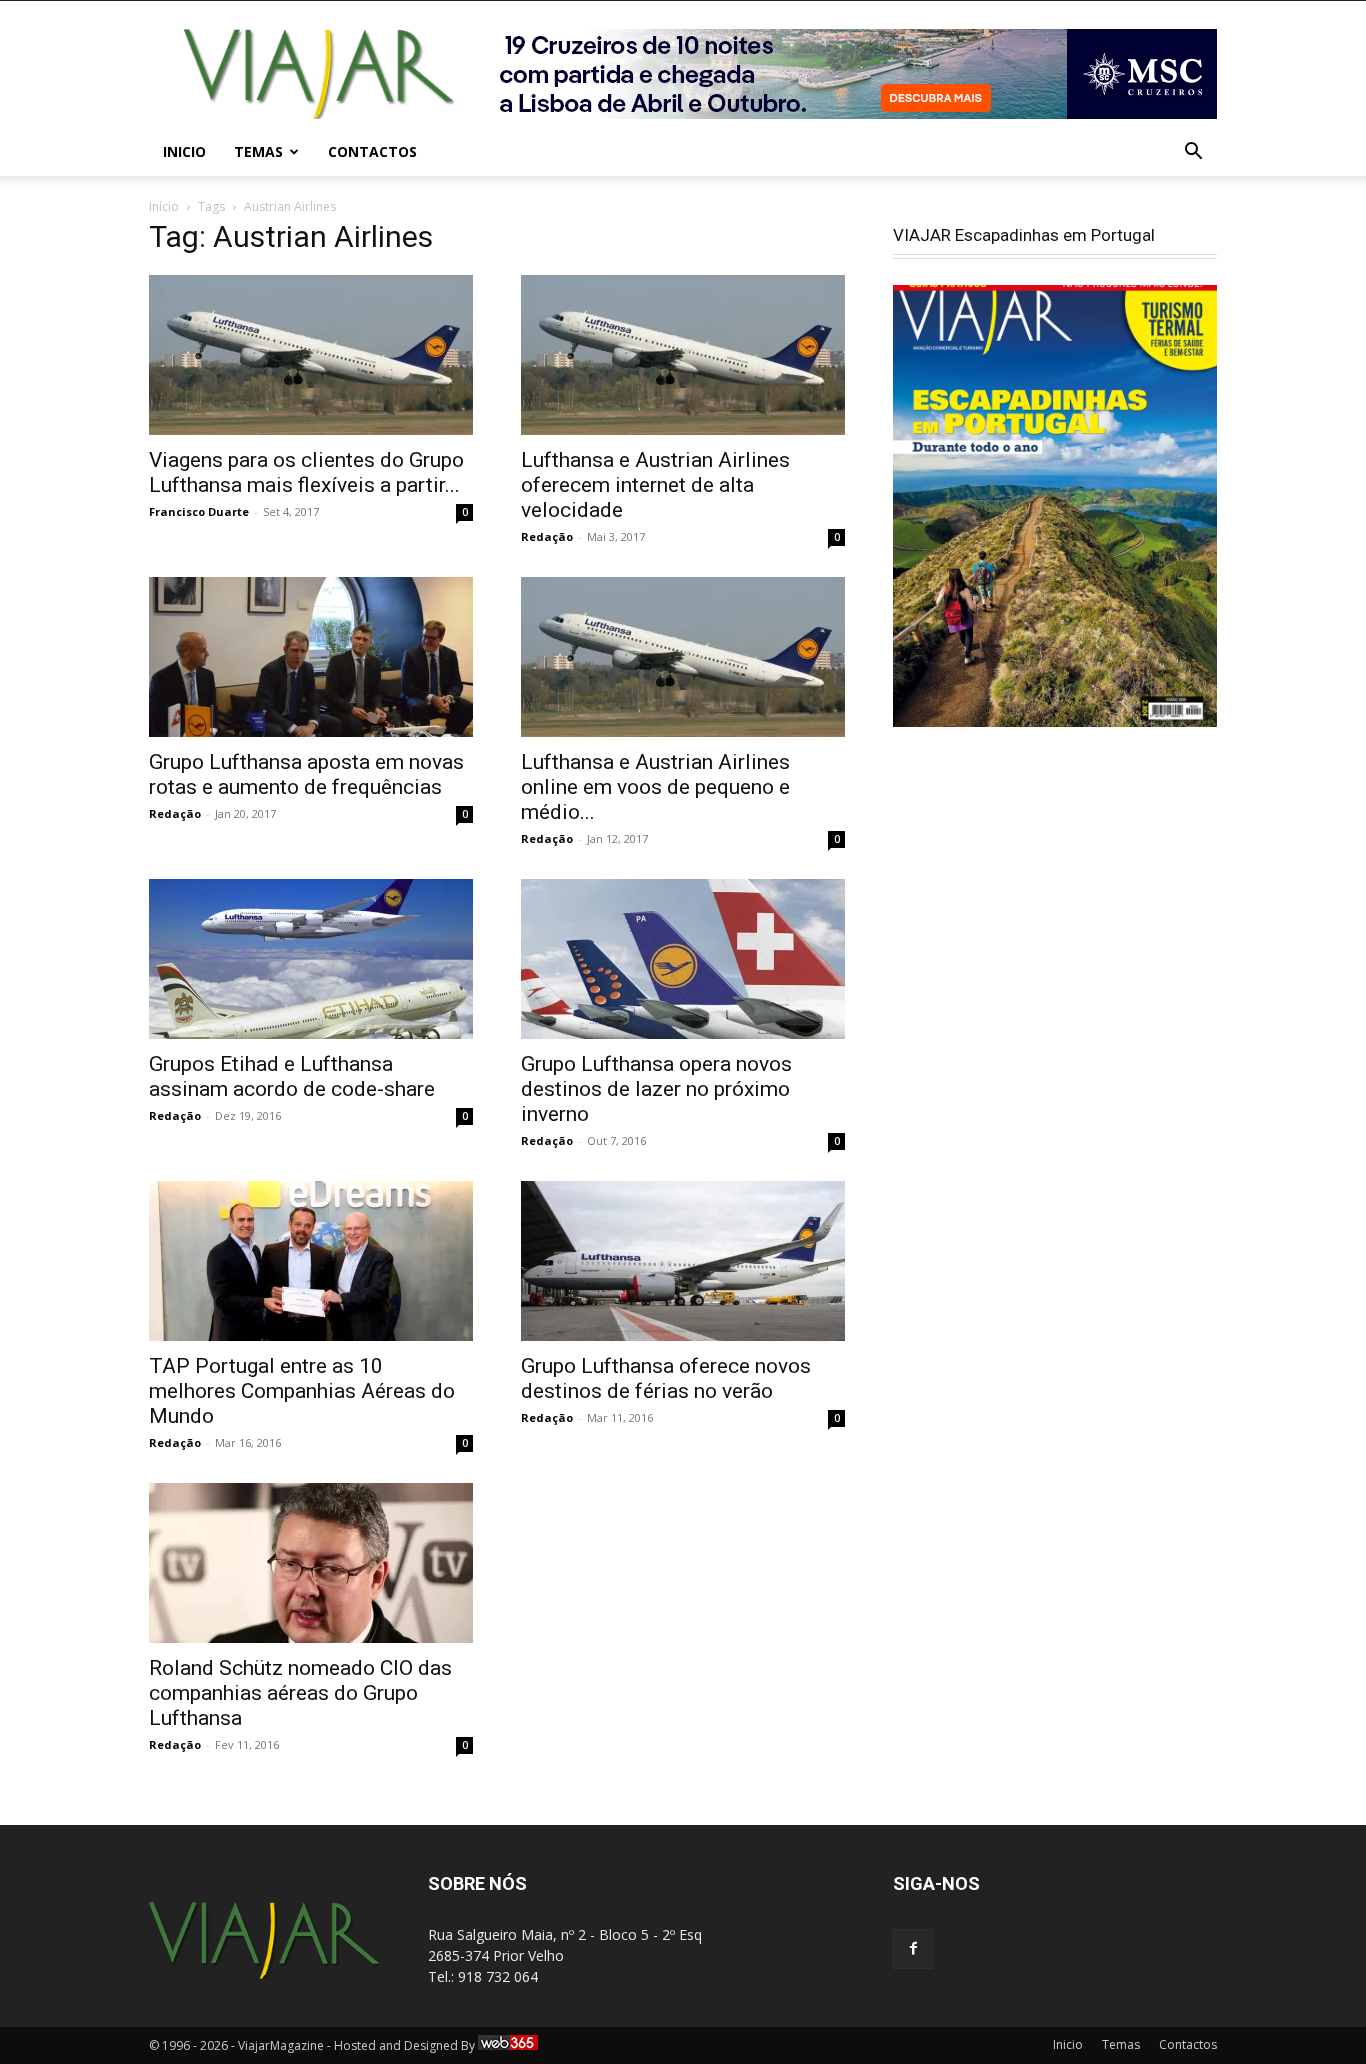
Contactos (372, 151)
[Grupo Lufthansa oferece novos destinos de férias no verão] (683, 1261)
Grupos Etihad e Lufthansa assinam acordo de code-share (292, 1076)
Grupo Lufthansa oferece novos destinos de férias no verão (666, 1378)
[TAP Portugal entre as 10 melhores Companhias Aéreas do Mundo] (311, 1261)
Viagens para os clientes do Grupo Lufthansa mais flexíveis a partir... (306, 472)
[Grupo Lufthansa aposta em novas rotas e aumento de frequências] (311, 657)
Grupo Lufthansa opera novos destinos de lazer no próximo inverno (656, 1089)
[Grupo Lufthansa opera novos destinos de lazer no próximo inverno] (683, 959)
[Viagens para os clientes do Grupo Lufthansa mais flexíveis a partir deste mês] (311, 355)
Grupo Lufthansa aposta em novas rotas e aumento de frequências (306, 774)
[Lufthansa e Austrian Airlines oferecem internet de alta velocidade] (683, 355)
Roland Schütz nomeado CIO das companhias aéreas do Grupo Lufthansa (300, 1693)
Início (164, 206)
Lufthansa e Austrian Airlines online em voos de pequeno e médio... (655, 787)
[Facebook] (913, 1949)
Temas (258, 151)
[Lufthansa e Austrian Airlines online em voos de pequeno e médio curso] (683, 657)
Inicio (184, 151)
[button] (1193, 153)
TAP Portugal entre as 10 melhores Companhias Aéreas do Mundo (302, 1391)
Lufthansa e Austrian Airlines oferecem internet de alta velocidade (655, 485)
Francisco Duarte (199, 511)
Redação (547, 536)
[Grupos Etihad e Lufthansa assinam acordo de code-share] (311, 959)
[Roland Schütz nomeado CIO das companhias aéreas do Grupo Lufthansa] (311, 1563)
